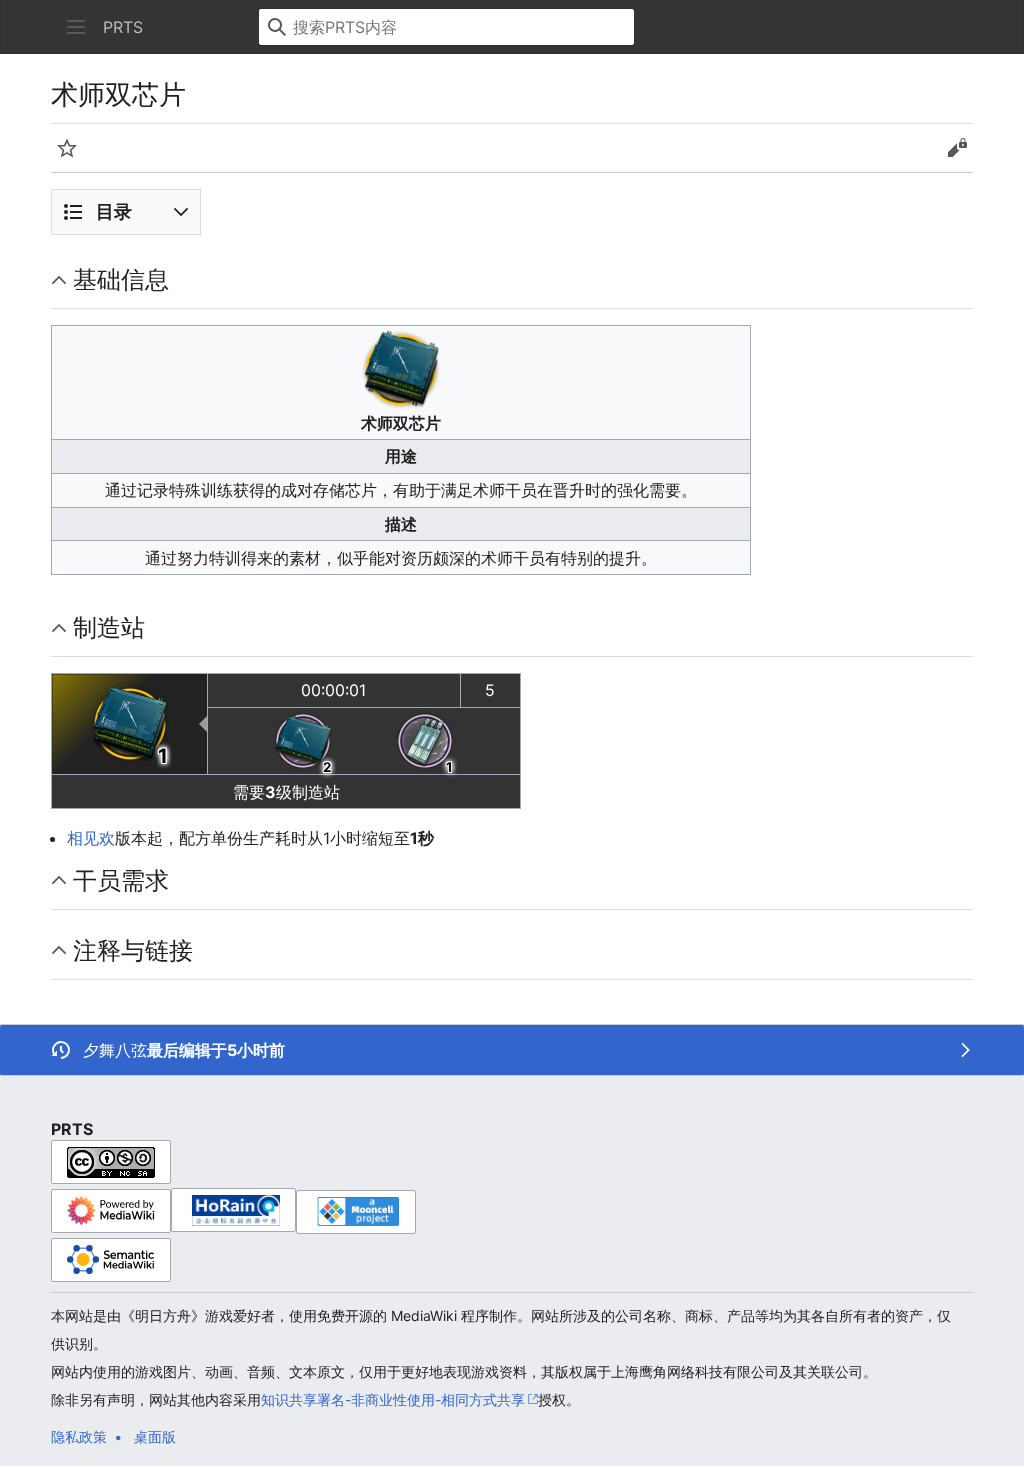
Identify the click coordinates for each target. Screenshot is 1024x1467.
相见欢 (91, 838)
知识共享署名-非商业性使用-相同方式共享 (393, 1399)
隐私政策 (79, 1436)
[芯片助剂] (425, 740)
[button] (76, 27)
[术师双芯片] (130, 723)
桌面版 (155, 1436)
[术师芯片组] (303, 740)
